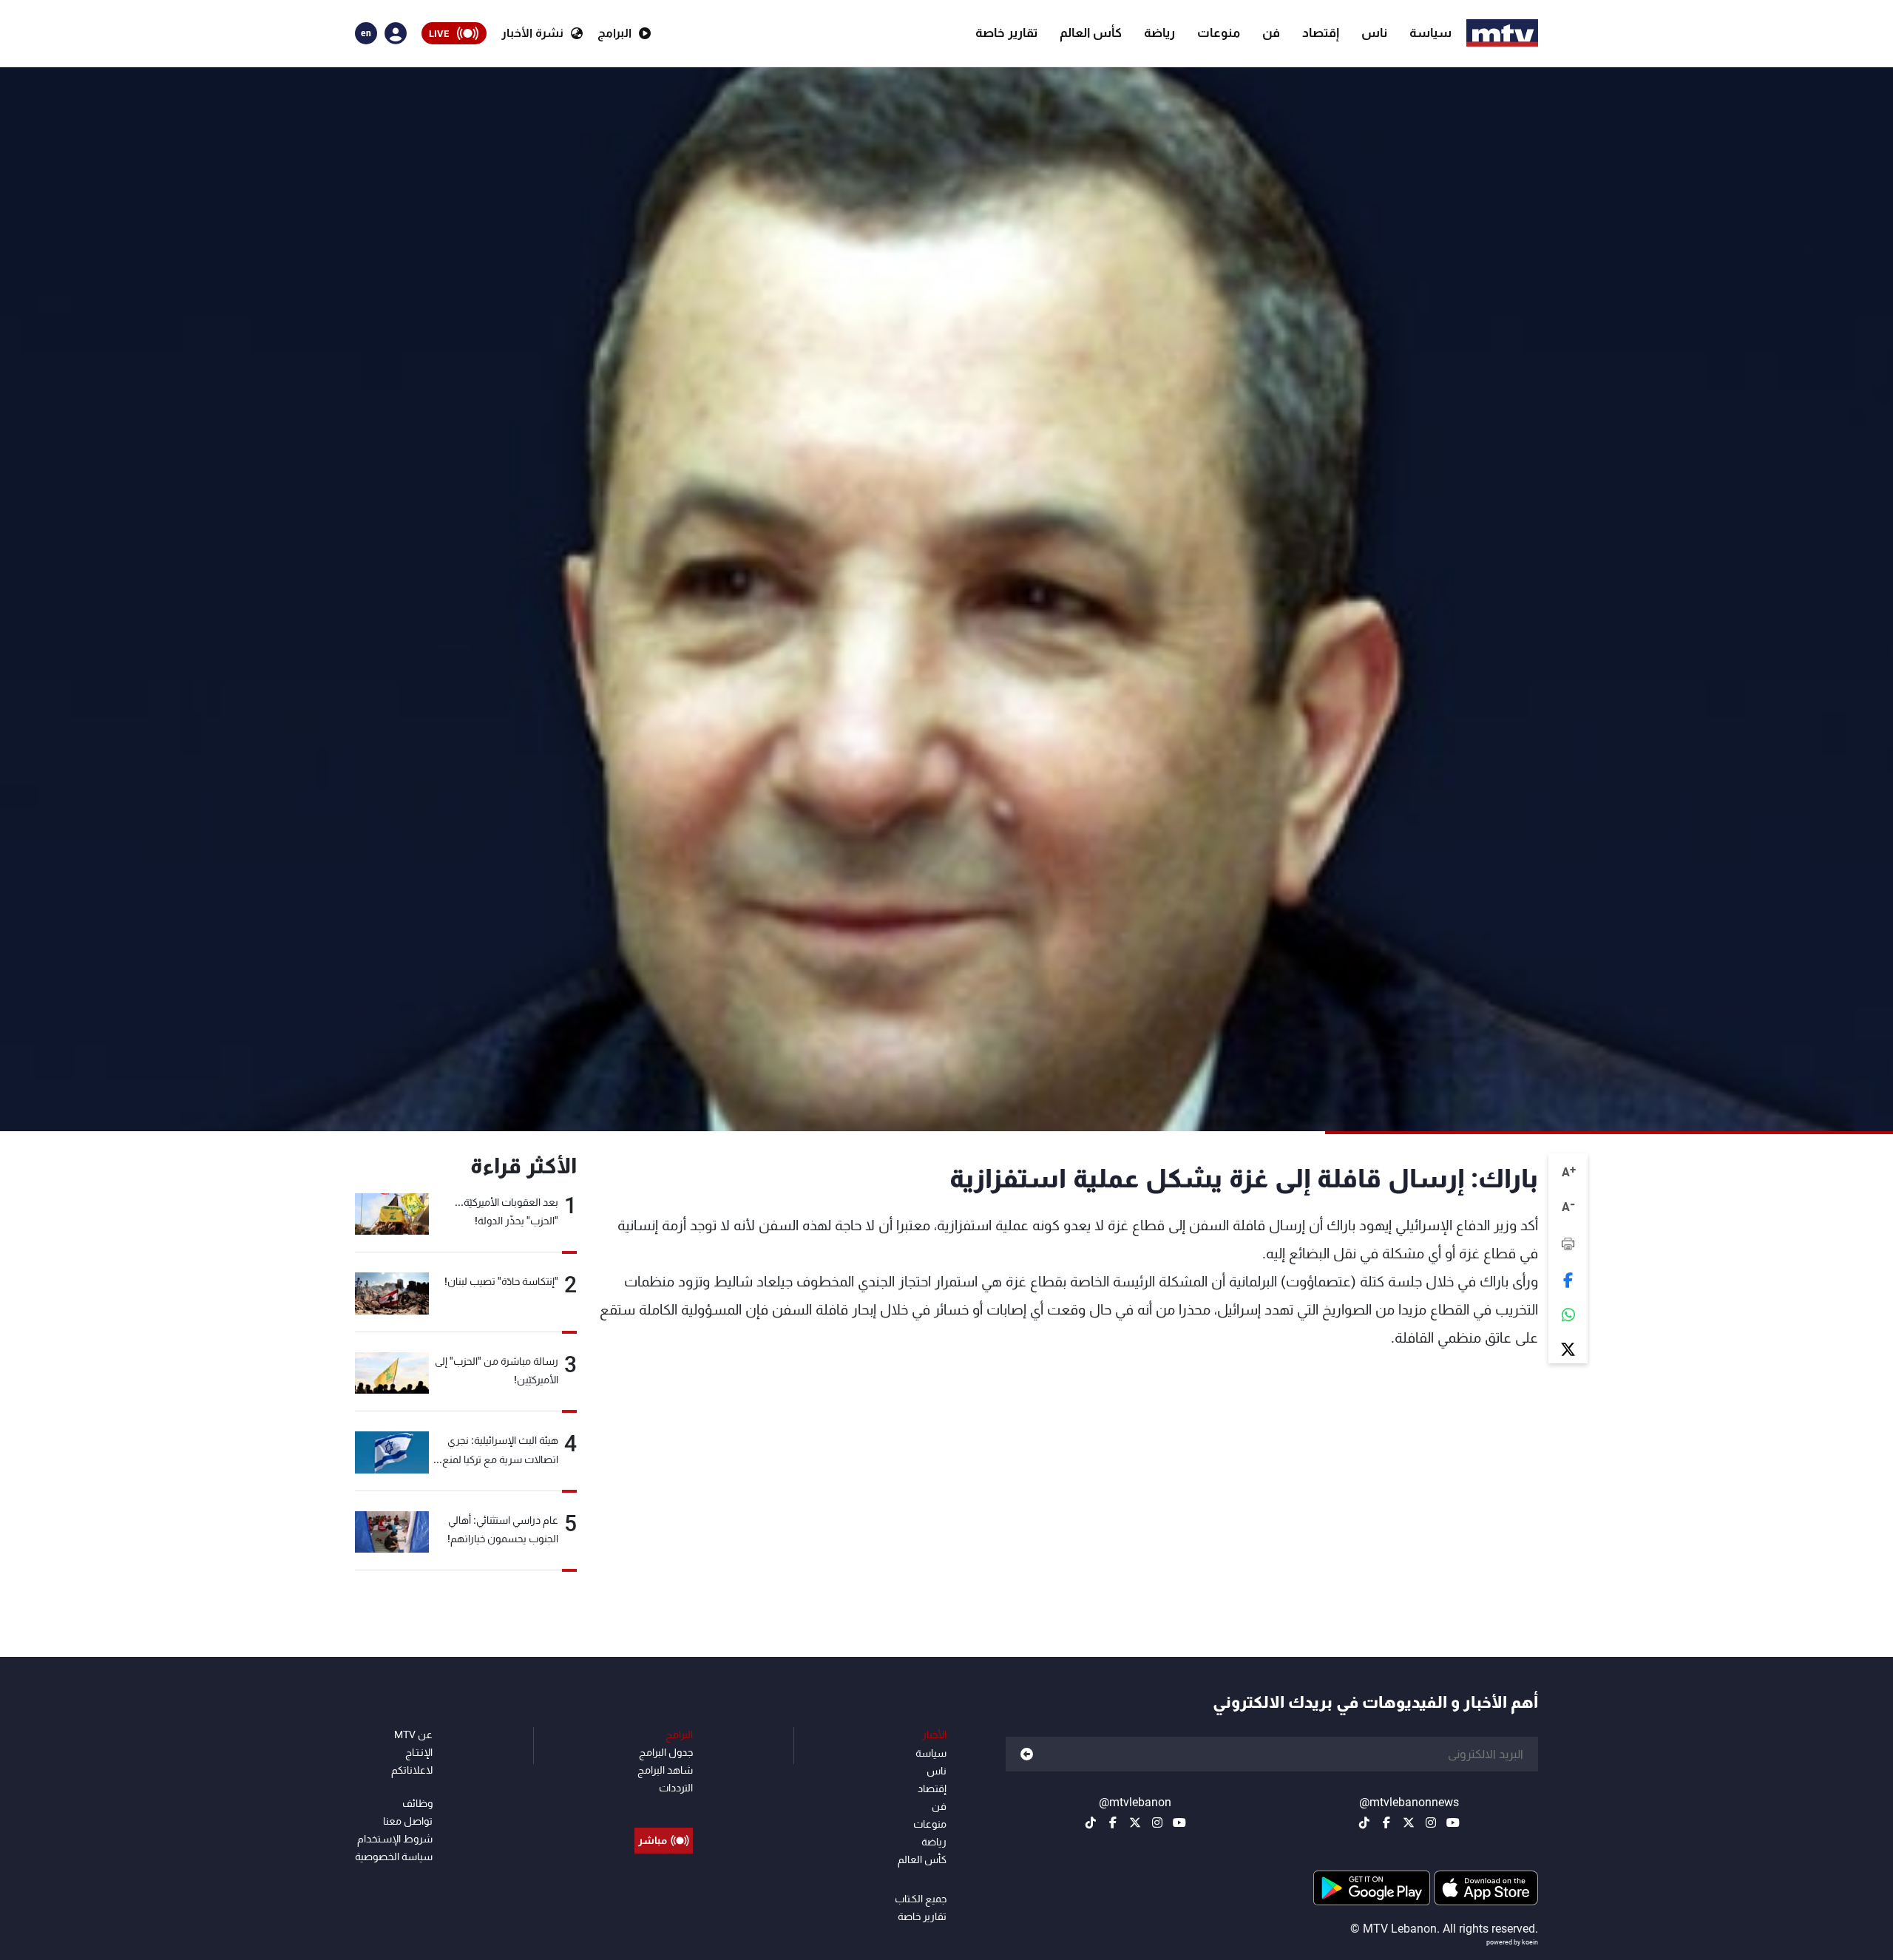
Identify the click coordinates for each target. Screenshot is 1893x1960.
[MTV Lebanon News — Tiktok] (1364, 1822)
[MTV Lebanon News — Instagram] (1431, 1822)
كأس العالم (1091, 33)
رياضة (1159, 33)
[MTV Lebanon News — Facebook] (1386, 1822)
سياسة (1430, 33)
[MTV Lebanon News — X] (1409, 1822)
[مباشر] (664, 1807)
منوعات (1219, 33)
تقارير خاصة (1006, 33)
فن (1271, 33)
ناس (1374, 33)
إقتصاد (1321, 33)
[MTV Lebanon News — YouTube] (1453, 1822)
